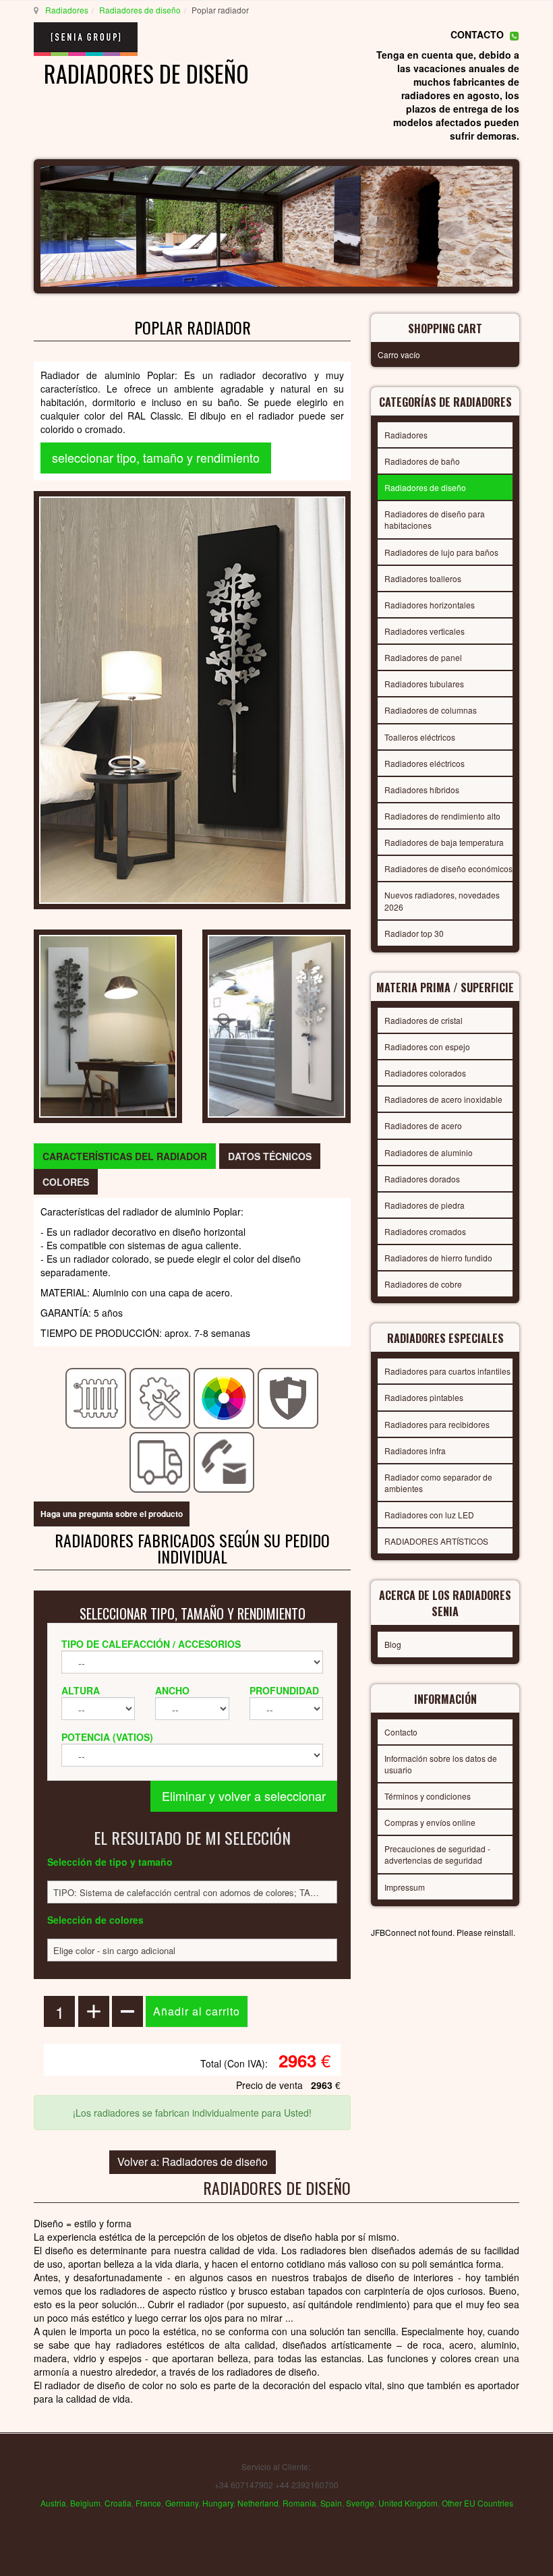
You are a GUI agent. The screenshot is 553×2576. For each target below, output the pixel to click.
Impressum (405, 1887)
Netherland (258, 2503)
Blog (393, 1644)
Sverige (360, 2503)
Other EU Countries (477, 2503)
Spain (331, 2503)
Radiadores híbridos (422, 790)
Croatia (118, 2503)
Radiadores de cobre (423, 1284)
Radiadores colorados (425, 1073)
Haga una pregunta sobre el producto (112, 1514)
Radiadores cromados (425, 1231)
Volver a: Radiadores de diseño (193, 2162)
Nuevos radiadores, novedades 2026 (442, 900)
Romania (299, 2503)
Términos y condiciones (428, 1796)
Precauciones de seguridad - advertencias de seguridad (437, 1854)
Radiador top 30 (414, 933)
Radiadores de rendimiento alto (442, 816)
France (148, 2503)
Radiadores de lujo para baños (441, 552)
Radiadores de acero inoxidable (443, 1099)
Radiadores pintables (424, 1397)
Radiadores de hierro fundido (438, 1258)
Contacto (401, 1732)
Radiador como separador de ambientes (438, 1483)
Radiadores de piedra (425, 1205)
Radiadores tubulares (424, 684)
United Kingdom (408, 2503)
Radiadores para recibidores (437, 1424)
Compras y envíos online (430, 1822)
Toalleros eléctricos (420, 737)
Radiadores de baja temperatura (444, 842)
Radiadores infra (415, 1451)
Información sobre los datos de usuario (441, 1764)
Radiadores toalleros (423, 578)
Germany (182, 2503)
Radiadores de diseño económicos (448, 868)
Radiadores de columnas (431, 710)
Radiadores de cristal (424, 1020)
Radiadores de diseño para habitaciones (435, 519)
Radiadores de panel (423, 657)
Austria (53, 2503)
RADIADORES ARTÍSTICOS (436, 1541)
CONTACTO (477, 34)
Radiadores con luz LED (429, 1515)
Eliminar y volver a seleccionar (244, 1796)
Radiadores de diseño (140, 10)
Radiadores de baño (422, 461)
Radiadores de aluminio (429, 1152)
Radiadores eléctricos (425, 763)
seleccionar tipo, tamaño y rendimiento (156, 457)
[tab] (125, 1156)
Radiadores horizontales (430, 605)
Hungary (218, 2503)
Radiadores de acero (423, 1125)
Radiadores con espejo (427, 1047)
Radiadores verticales (425, 631)
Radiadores (67, 10)
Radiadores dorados (422, 1179)
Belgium (85, 2503)
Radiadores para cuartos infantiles (447, 1371)
